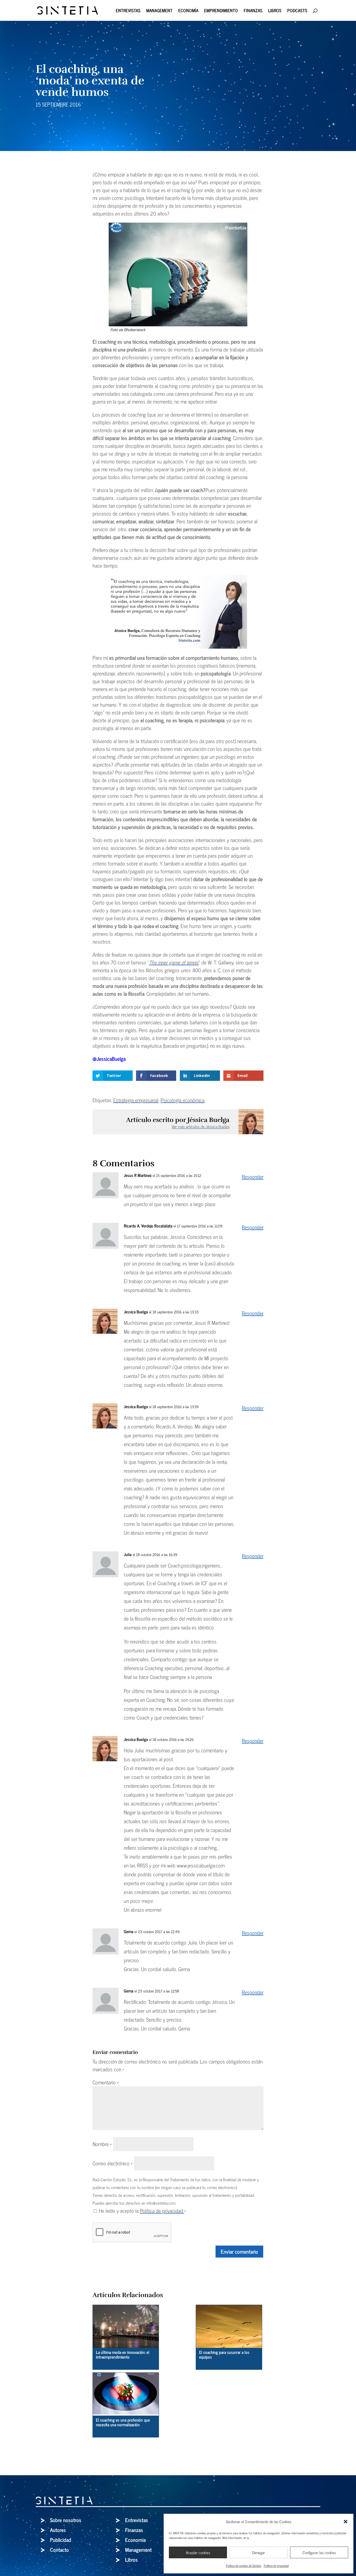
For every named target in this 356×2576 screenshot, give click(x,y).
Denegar (259, 2552)
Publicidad (61, 2540)
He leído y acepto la (142, 2211)
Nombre (102, 2144)
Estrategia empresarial (136, 1100)
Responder (253, 1177)
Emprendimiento (221, 11)
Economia (135, 2540)
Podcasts (297, 11)
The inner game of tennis (174, 962)
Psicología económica (183, 1100)
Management (159, 11)
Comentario (106, 2082)
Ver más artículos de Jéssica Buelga (201, 1126)
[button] (346, 2522)
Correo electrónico (113, 2163)
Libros (275, 11)
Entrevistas (128, 11)
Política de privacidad (276, 2566)
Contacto (59, 2550)
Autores (58, 2530)
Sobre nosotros (66, 2520)
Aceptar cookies (198, 2552)
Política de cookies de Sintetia (244, 2566)
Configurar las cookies (319, 2552)
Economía (188, 11)
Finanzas (253, 11)
